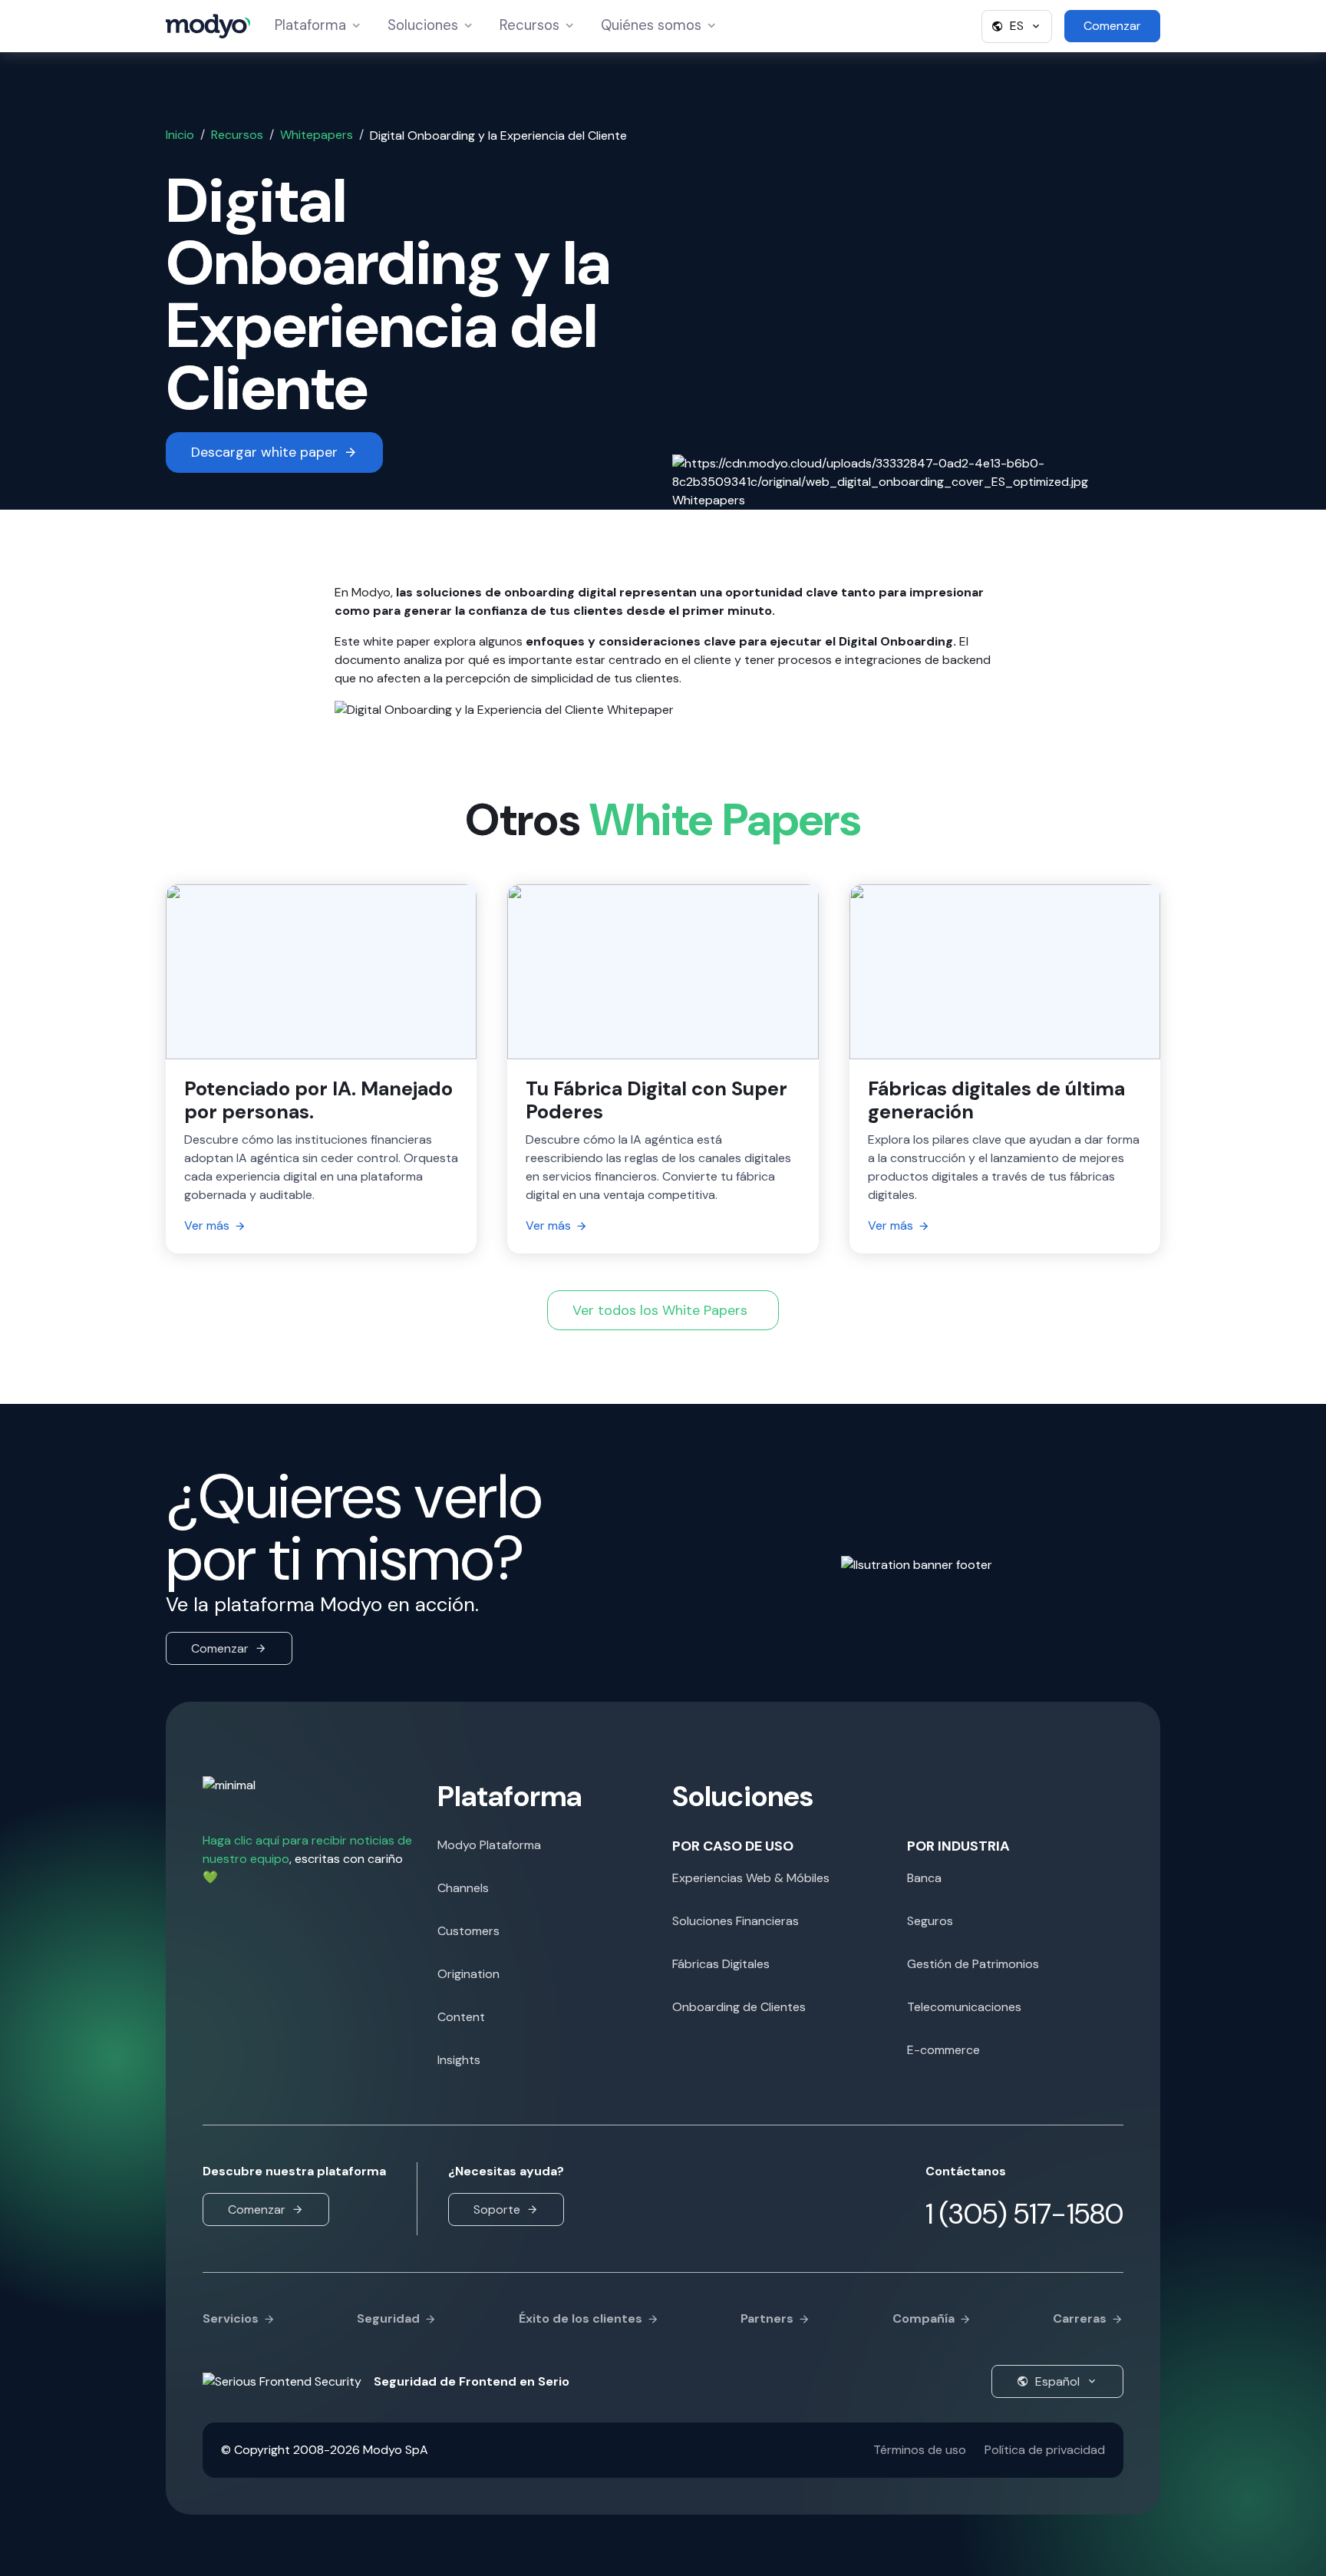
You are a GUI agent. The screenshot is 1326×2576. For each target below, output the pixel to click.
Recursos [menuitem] (539, 25)
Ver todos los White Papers (660, 1310)
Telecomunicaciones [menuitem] (964, 2007)
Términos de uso (920, 2450)
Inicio (180, 135)
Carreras (1080, 2318)
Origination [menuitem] (468, 1974)
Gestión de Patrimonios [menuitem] (973, 1964)
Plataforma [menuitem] (314, 25)
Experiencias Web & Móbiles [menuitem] (751, 1878)
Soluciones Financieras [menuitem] (736, 1921)
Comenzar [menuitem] (1112, 26)
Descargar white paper (264, 452)
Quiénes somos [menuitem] (651, 25)
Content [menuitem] (461, 2017)
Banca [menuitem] (924, 1878)
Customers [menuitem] (468, 1931)
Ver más (207, 1225)
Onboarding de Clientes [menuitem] (739, 2007)
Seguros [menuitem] (930, 1921)
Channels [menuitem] (463, 1888)
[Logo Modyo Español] (208, 26)
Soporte (497, 2209)
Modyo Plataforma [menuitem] (489, 1845)
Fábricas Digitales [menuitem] (721, 1964)
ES (1017, 26)
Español (1057, 2381)
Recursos (237, 135)
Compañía (924, 2318)
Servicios (231, 2318)
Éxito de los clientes (581, 2318)
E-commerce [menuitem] (943, 2050)
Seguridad (388, 2318)
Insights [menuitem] (459, 2060)
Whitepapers (317, 135)
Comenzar (220, 1648)
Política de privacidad (1045, 2450)
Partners (767, 2318)
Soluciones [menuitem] (427, 25)
